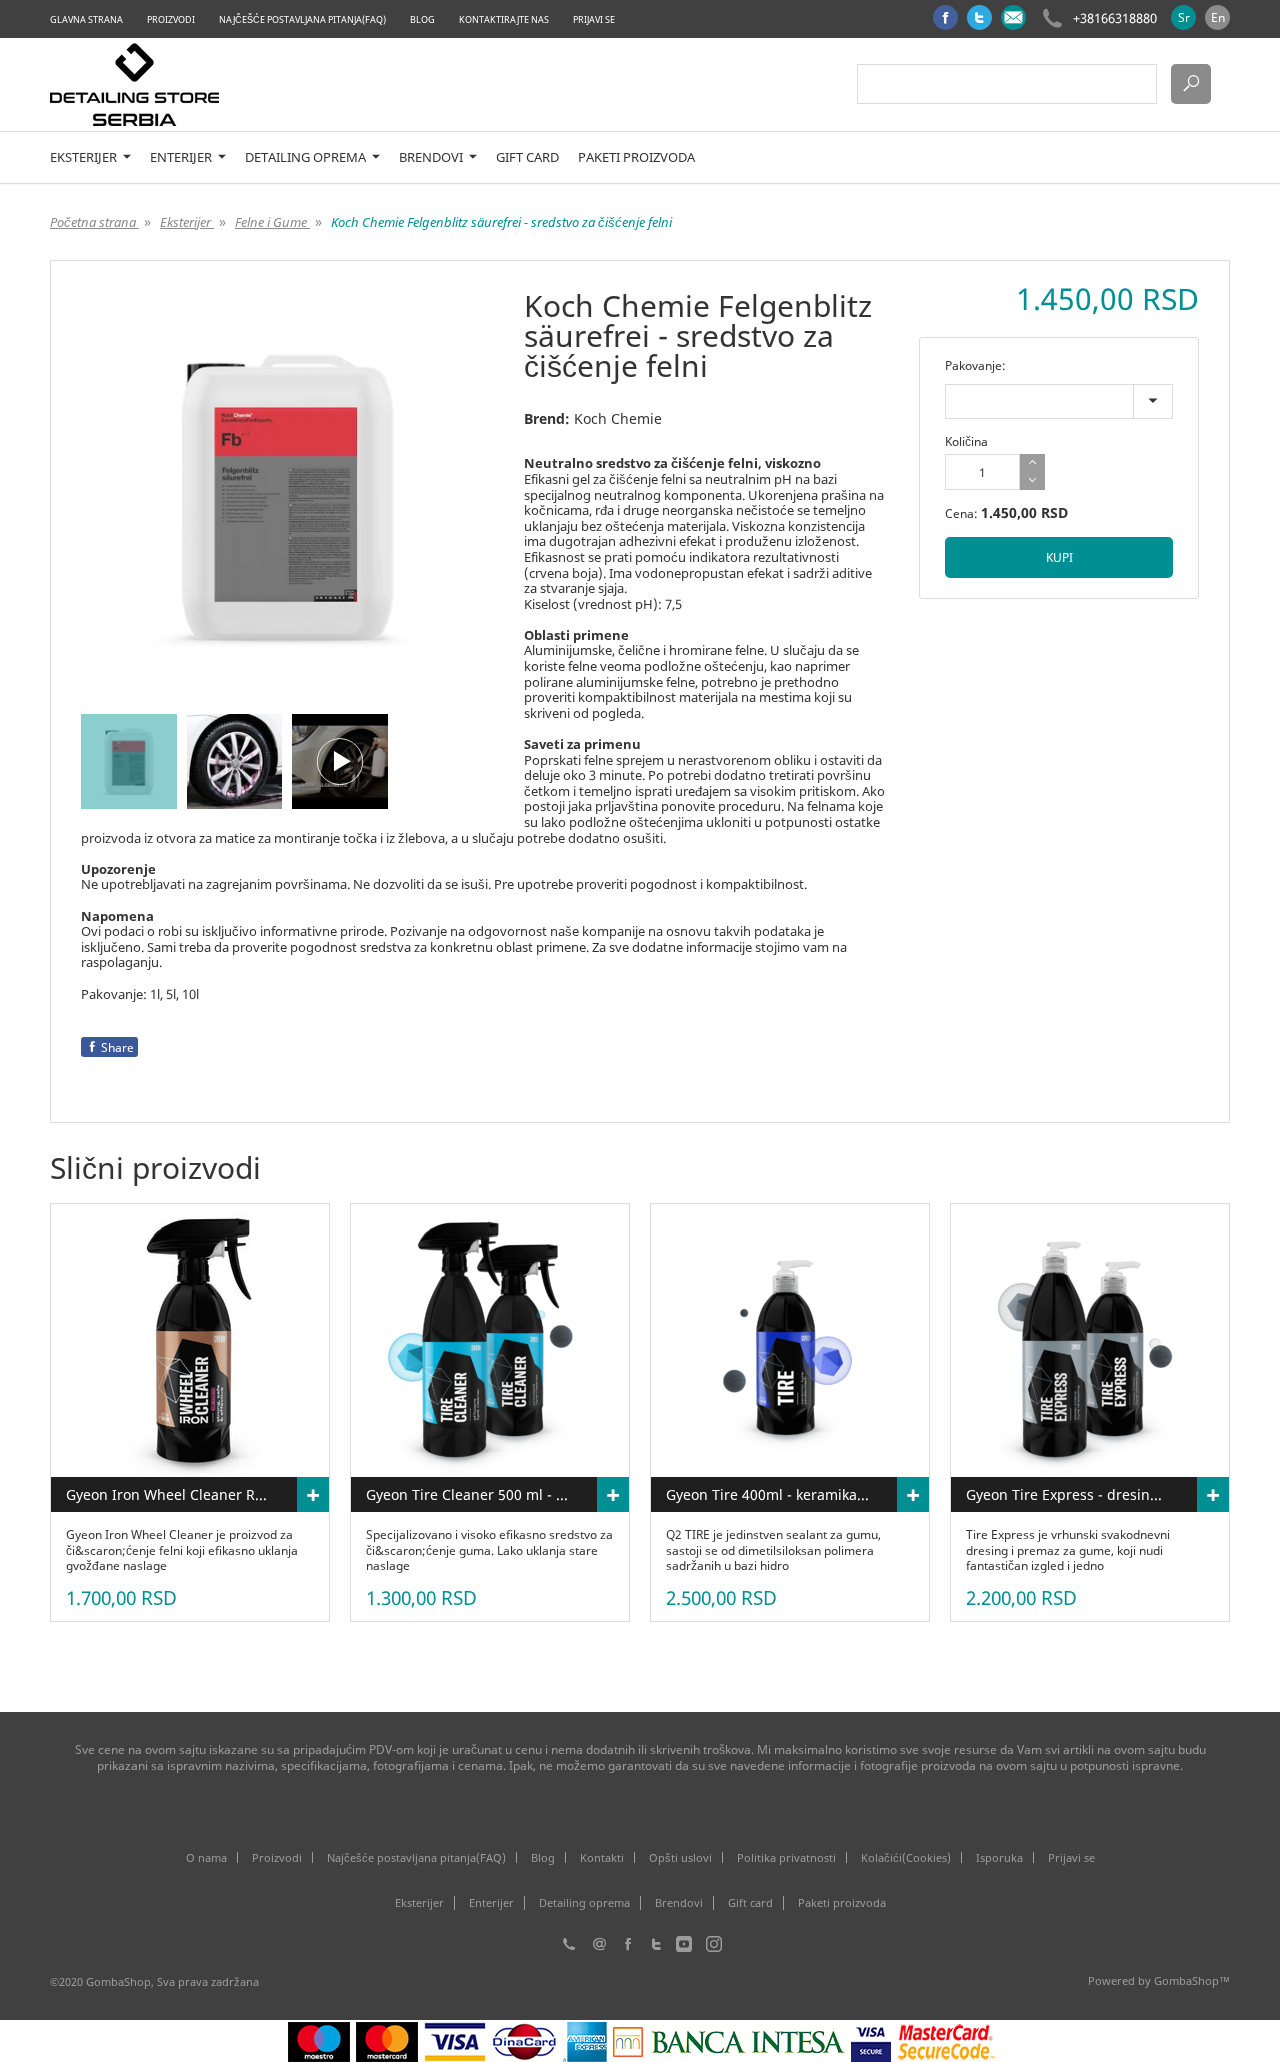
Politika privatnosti (786, 1857)
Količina (966, 441)
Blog (422, 19)
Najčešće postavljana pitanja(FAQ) (302, 19)
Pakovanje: (975, 365)
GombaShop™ (1192, 1980)
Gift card (527, 157)
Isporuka (999, 1857)
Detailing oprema (307, 157)
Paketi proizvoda (636, 157)
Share (117, 1047)
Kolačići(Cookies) (906, 1857)
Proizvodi (171, 19)
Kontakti (602, 1857)
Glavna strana (86, 19)
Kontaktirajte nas (504, 19)
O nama (206, 1857)
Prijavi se (594, 19)
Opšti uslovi (680, 1857)
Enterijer (182, 157)
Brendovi (432, 157)
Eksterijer (85, 157)
